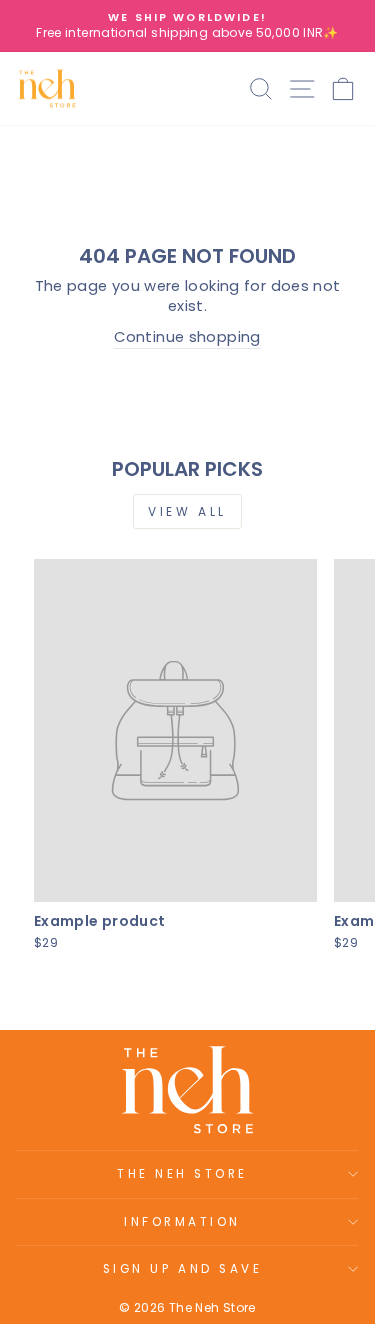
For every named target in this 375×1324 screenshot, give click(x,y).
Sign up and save (183, 1269)
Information (182, 1222)
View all (187, 511)
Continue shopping (187, 337)
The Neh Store (182, 1174)
